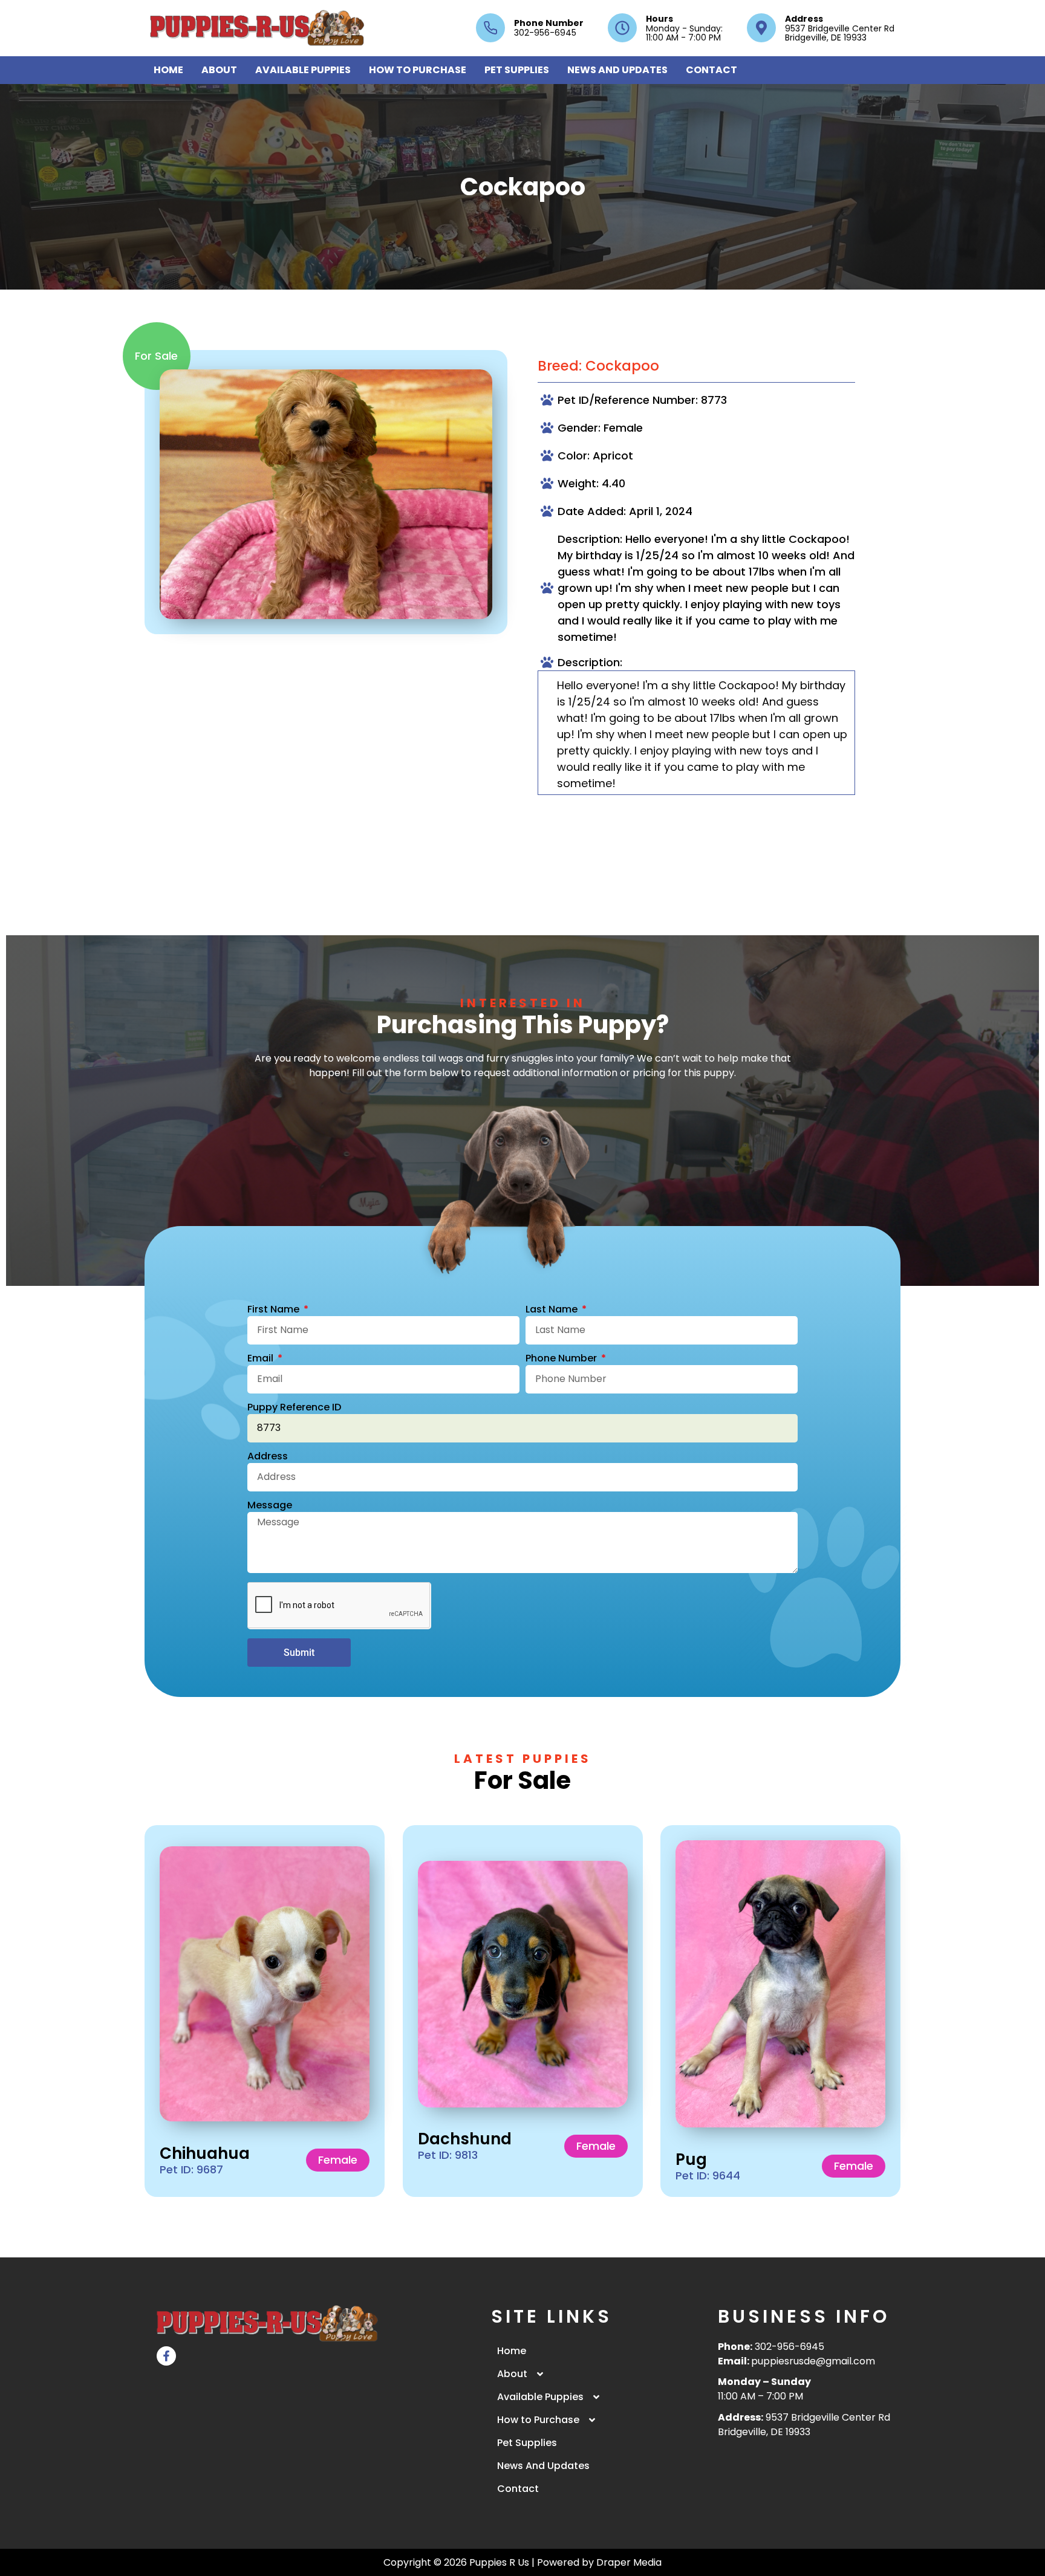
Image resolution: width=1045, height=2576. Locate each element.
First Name (275, 1310)
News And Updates (617, 70)
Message (270, 1506)
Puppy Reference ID (294, 1408)
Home (168, 70)
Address (804, 19)
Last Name (553, 1310)
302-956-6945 (789, 2347)
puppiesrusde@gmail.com (813, 2361)
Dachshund (465, 2139)
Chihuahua (205, 2153)
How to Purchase (418, 70)
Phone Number (549, 23)
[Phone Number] (490, 28)
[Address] (761, 28)
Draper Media (629, 2562)
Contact (711, 70)
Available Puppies (303, 70)
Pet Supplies (517, 70)
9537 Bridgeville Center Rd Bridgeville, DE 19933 (804, 2425)
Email (262, 1359)
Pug (691, 2159)
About (219, 70)
